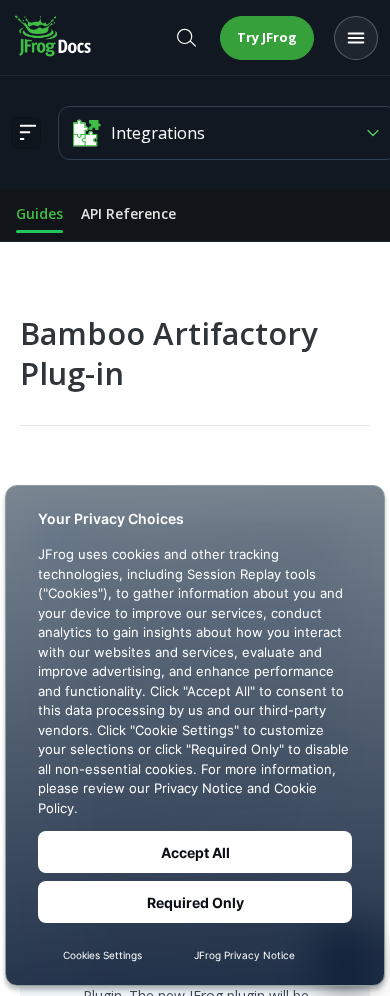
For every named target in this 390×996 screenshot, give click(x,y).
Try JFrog (267, 37)
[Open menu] (356, 38)
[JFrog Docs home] (54, 38)
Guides (39, 213)
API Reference (128, 213)
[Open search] (186, 38)
